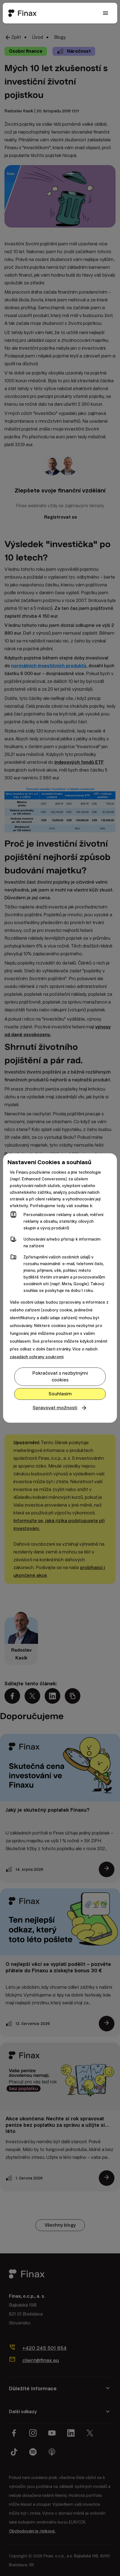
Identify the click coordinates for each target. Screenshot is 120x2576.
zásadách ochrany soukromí (37, 1357)
